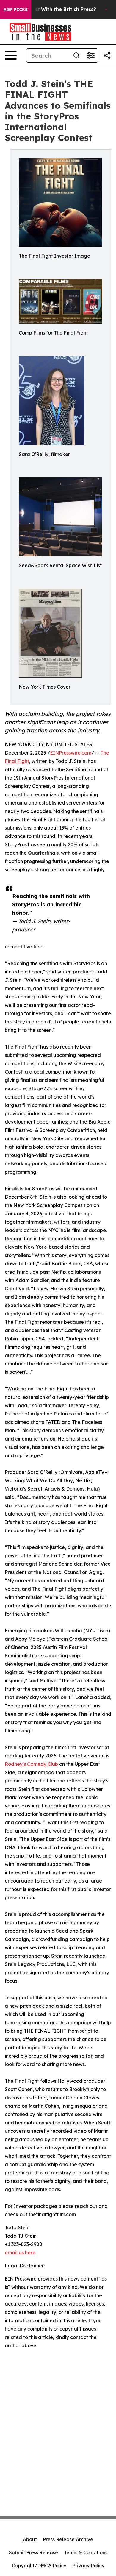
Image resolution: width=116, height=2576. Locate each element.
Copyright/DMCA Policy (39, 2566)
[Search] (76, 55)
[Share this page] (107, 55)
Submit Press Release (33, 2552)
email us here (20, 2253)
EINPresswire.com (71, 753)
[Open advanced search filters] (91, 55)
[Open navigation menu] (11, 55)
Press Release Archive (68, 2539)
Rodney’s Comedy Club (31, 1764)
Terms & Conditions (86, 2552)
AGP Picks (16, 10)
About (30, 2539)
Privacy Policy (88, 2566)
